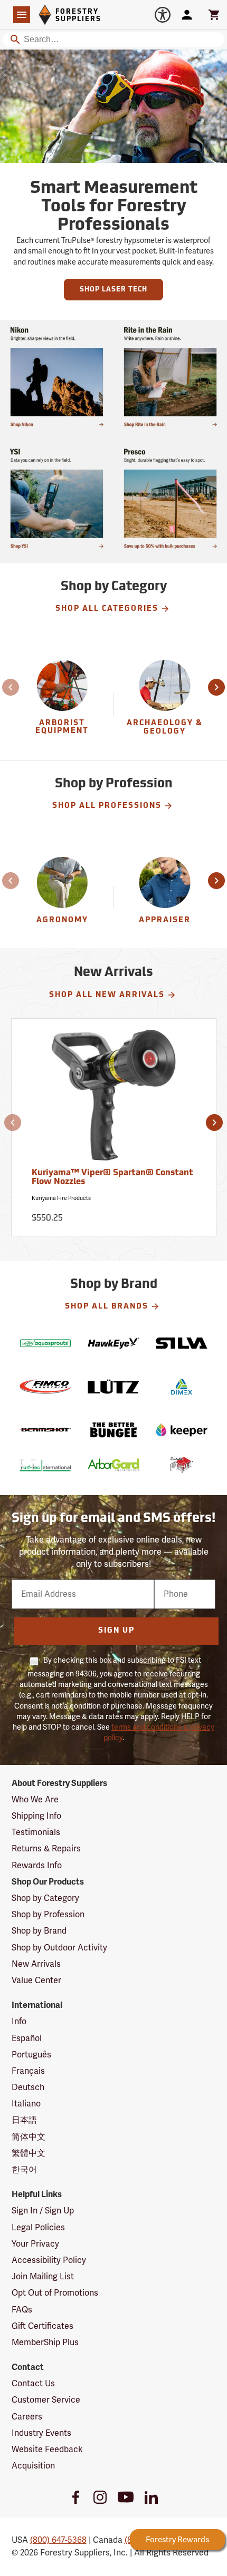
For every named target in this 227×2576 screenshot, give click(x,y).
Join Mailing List (43, 2277)
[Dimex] (181, 1387)
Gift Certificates (42, 2326)
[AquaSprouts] (46, 1343)
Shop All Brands (107, 1307)
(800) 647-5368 (58, 2540)
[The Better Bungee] (113, 1430)
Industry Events (41, 2433)
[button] (12, 687)
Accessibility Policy (49, 2260)
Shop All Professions (107, 806)
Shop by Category (45, 1898)
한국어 (24, 2170)
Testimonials (36, 1832)
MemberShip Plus (45, 2343)
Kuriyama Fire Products (61, 1198)
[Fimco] (46, 1387)
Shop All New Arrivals (107, 995)
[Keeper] (181, 1430)
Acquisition (33, 2466)
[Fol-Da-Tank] (181, 1465)
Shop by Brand (39, 1931)
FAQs (22, 2310)
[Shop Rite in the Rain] (170, 377)
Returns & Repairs (46, 1849)
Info (19, 2022)
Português (31, 2055)
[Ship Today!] (57, 377)
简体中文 (29, 2137)
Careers (27, 2417)
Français (28, 2071)
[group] (63, 704)
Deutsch (28, 2087)
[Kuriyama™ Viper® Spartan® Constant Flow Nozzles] (113, 1099)
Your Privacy (35, 2244)
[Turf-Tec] (46, 1465)
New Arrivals (36, 1964)
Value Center (36, 1980)
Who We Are (35, 1800)
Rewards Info (37, 1866)
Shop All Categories (107, 609)
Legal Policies (38, 2228)
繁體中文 (29, 2153)
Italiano (26, 2104)
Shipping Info (36, 1816)
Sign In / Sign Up (43, 2211)
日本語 (24, 2120)
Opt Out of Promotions (55, 2293)
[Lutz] (113, 1387)
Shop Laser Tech (113, 290)
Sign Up (116, 1631)
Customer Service (46, 2400)
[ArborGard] (113, 1465)
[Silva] (181, 1343)
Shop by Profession (48, 1915)
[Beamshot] (46, 1430)
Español (27, 2038)
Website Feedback (47, 2450)
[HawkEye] (113, 1343)
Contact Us (33, 2384)
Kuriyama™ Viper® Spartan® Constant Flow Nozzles (112, 1178)
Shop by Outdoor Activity (59, 1948)
